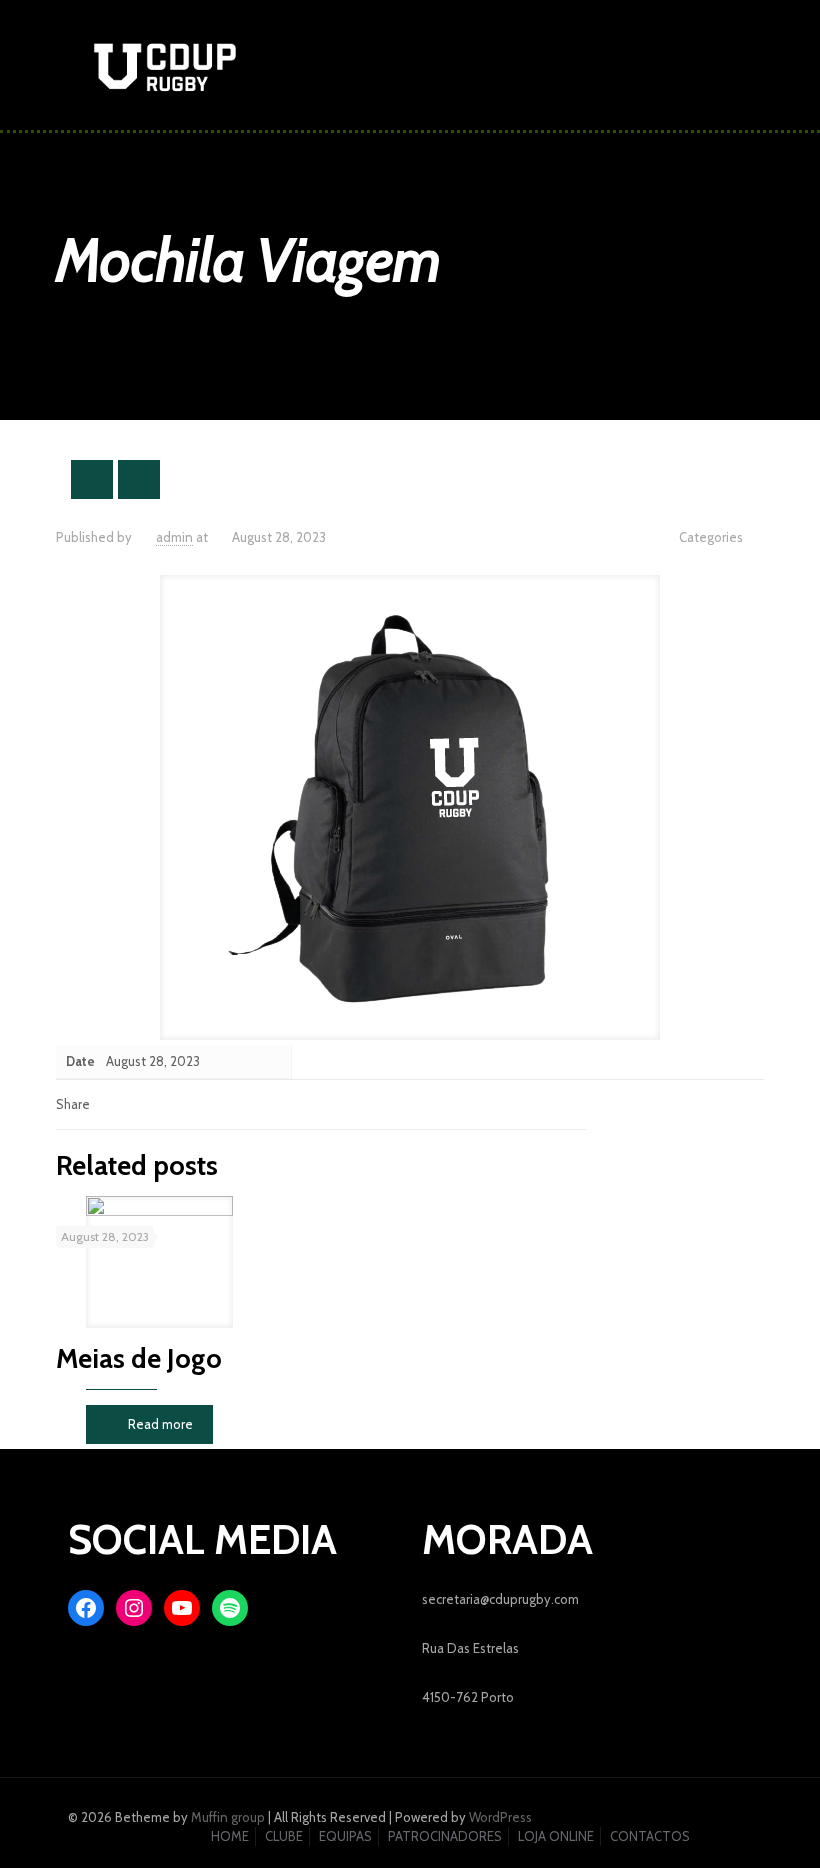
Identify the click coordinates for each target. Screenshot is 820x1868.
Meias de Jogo (139, 1358)
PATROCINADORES (445, 1836)
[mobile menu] (720, 65)
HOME (230, 1836)
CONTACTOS (650, 1836)
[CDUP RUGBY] (165, 65)
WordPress (500, 1817)
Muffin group (228, 1817)
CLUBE (284, 1836)
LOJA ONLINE (556, 1836)
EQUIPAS (345, 1836)
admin (174, 537)
